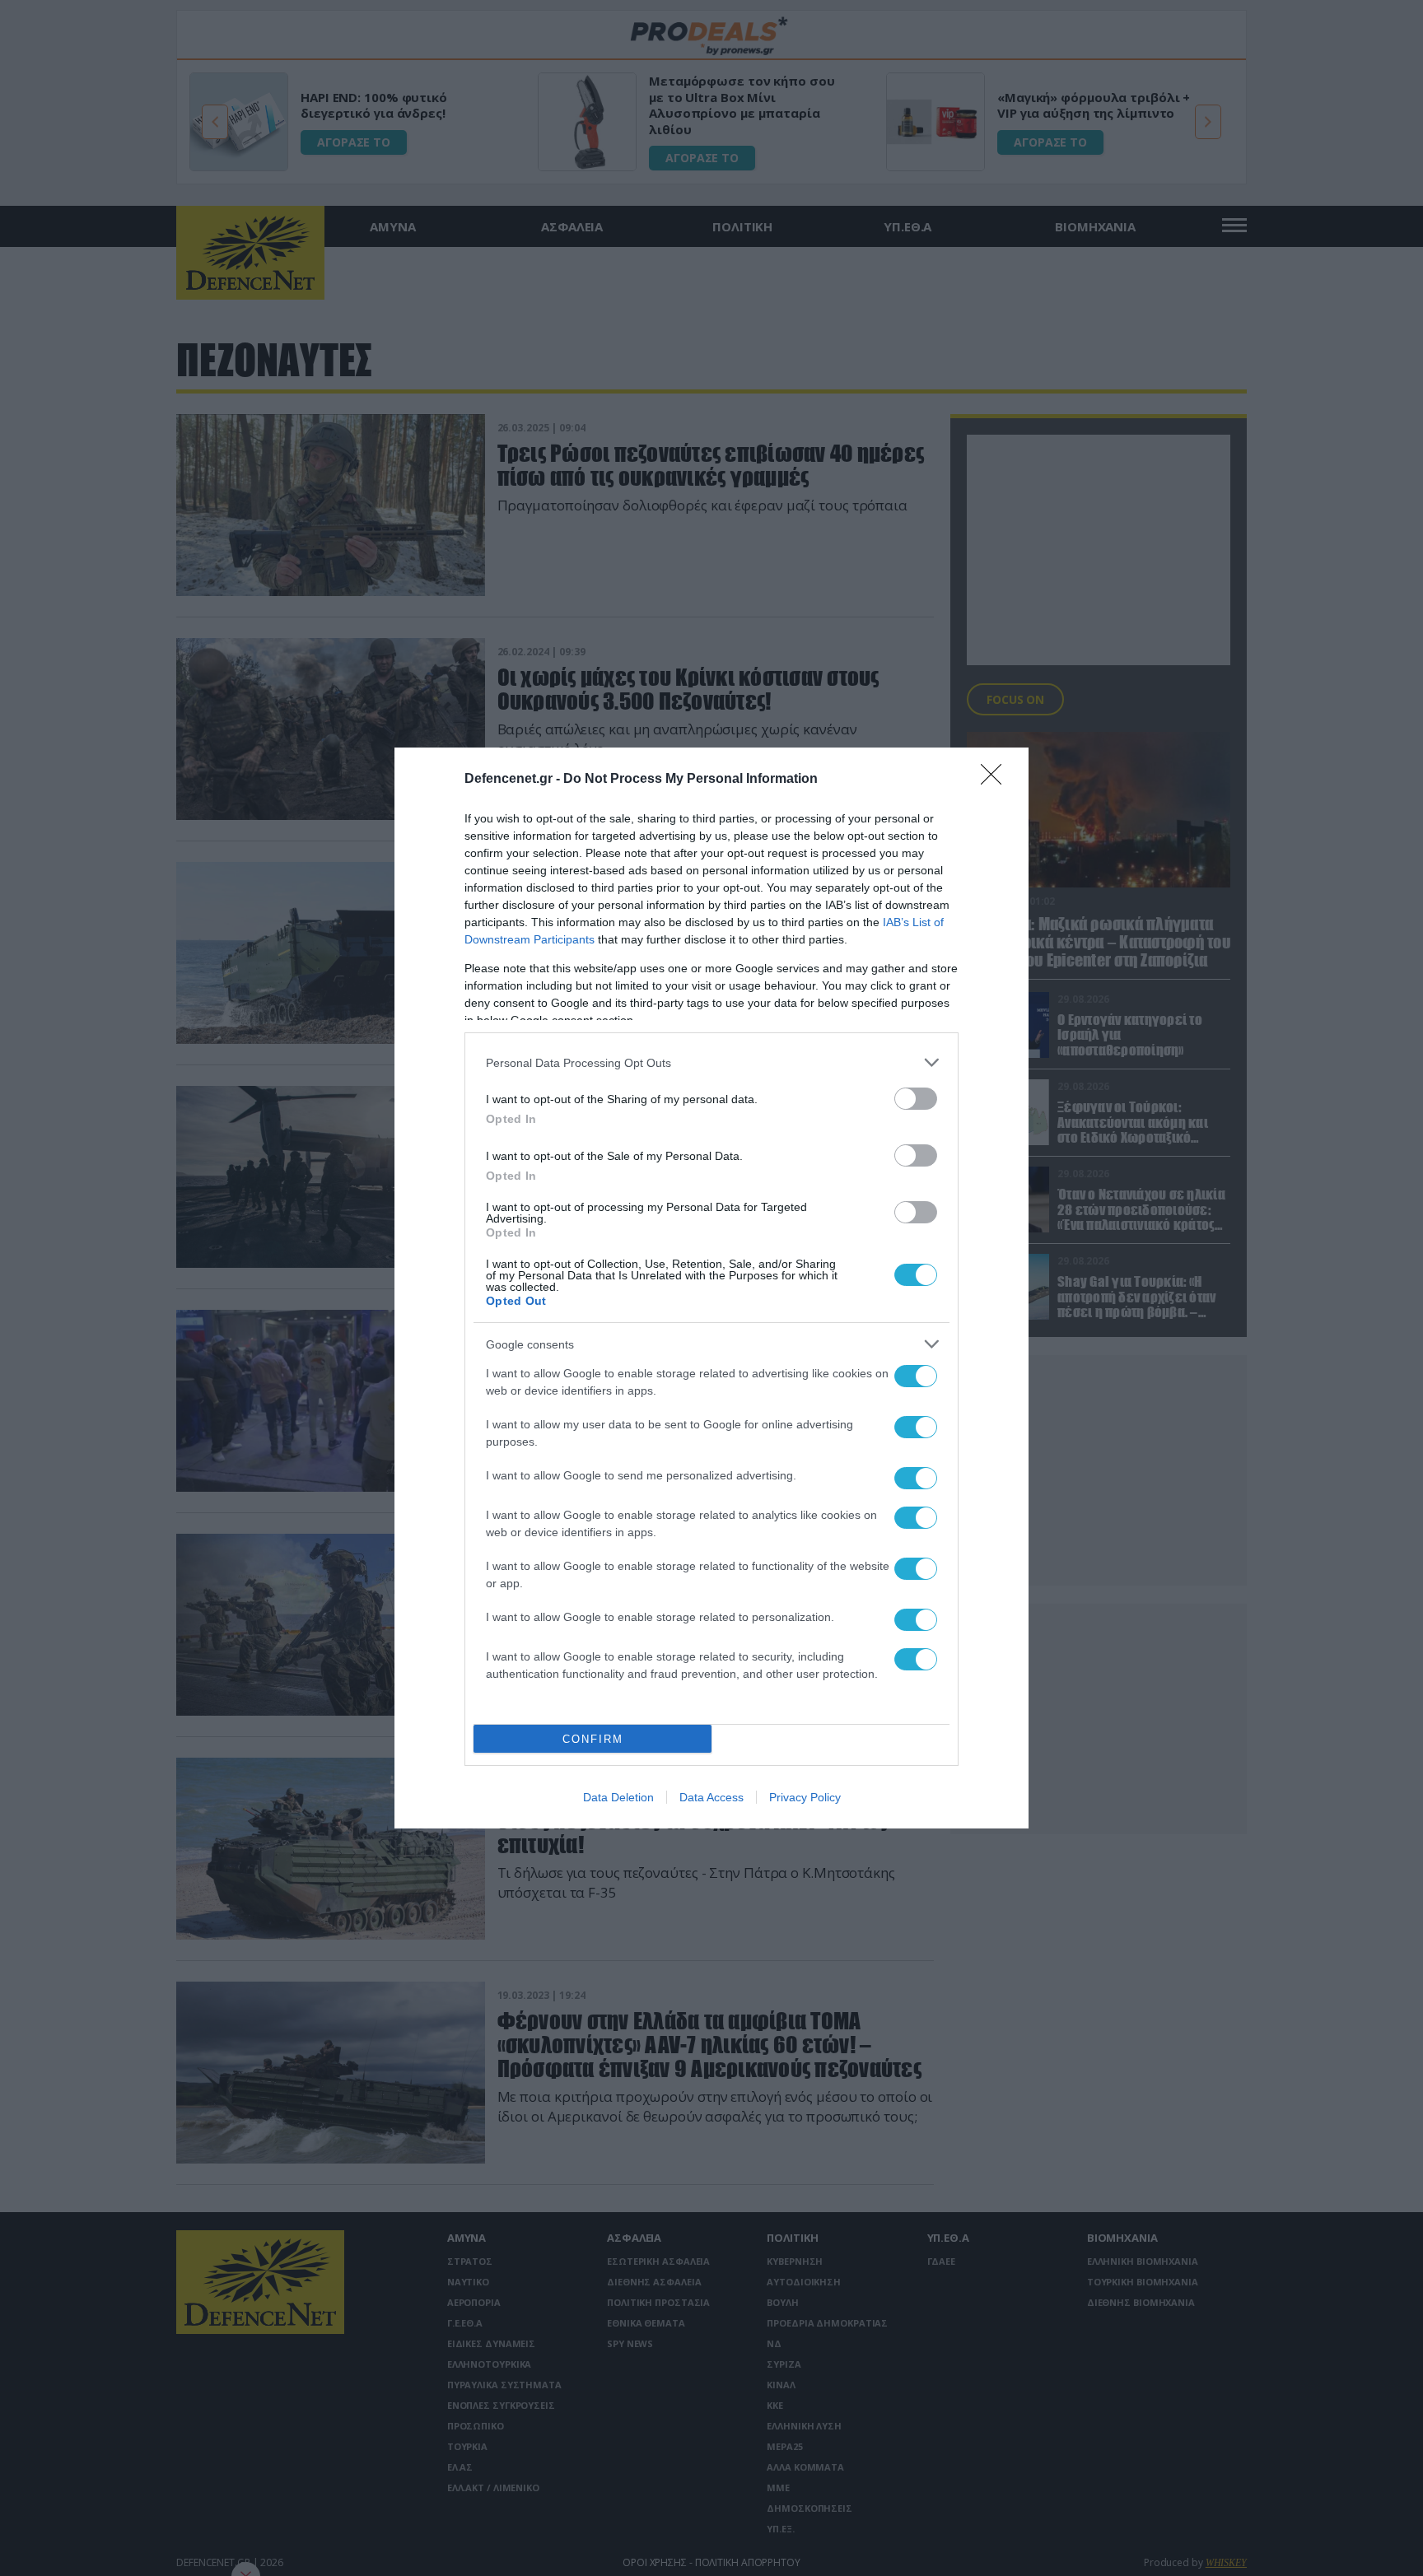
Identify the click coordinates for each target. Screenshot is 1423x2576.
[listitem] (711, 1062)
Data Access (711, 1797)
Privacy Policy (805, 1797)
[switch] (916, 1099)
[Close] (996, 780)
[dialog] (711, 1288)
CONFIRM (593, 1739)
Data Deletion (618, 1797)
